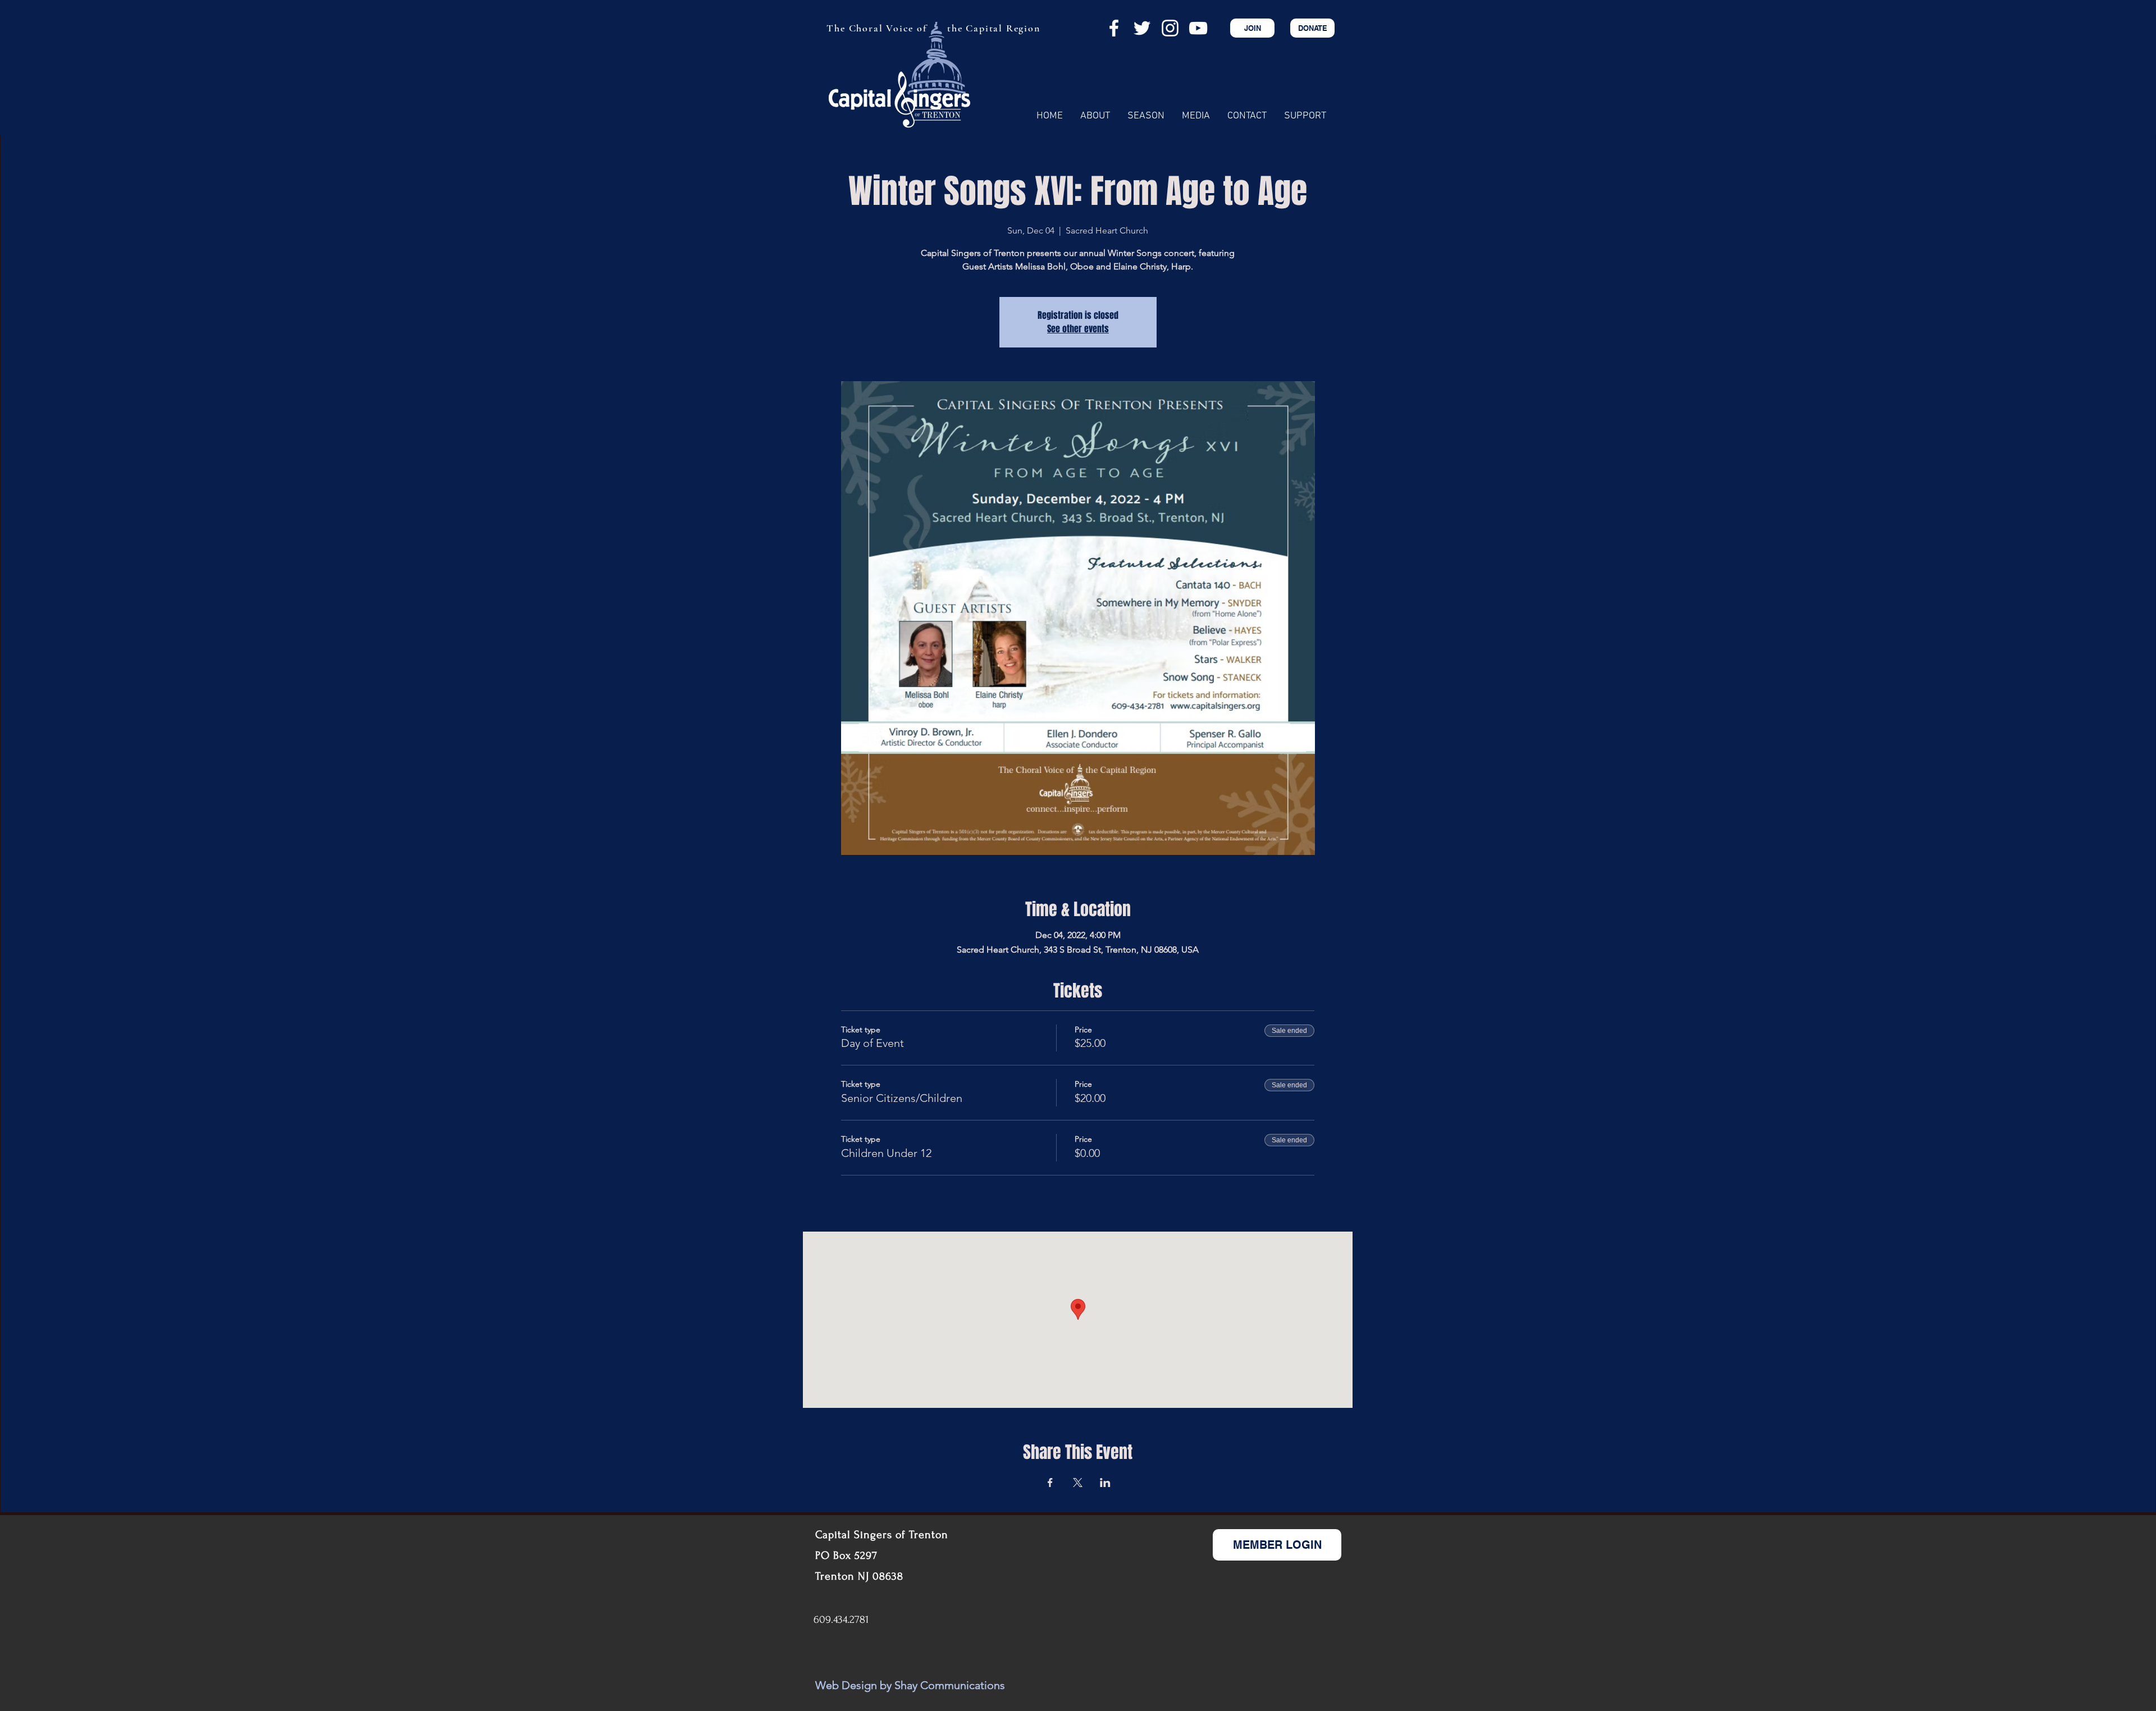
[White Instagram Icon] (1170, 28)
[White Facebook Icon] (1114, 28)
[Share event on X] (1078, 1483)
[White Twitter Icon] (1142, 28)
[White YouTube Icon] (1198, 28)
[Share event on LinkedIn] (1105, 1483)
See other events (1078, 329)
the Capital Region (994, 28)
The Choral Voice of (876, 28)
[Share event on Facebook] (1050, 1483)
